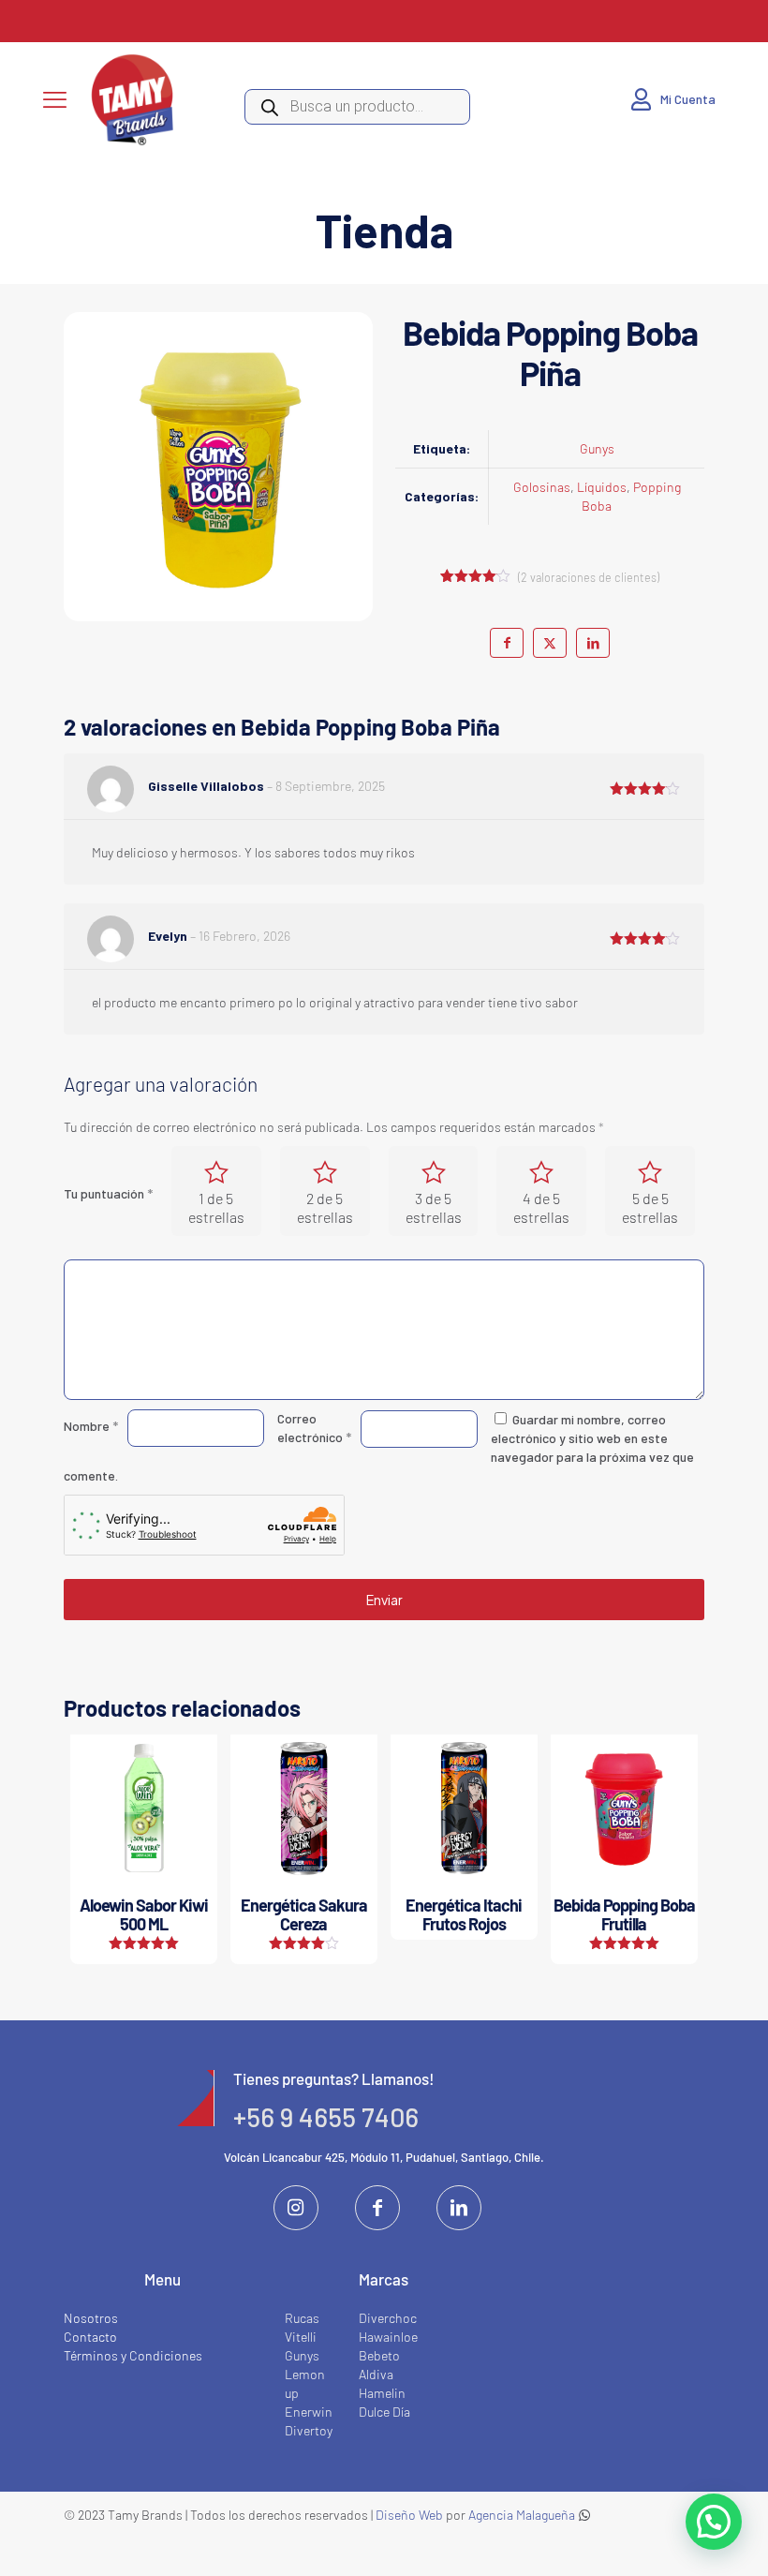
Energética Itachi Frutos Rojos (464, 1914)
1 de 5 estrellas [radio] (216, 1207)
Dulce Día (384, 2412)
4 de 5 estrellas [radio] (541, 1207)
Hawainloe (388, 2337)
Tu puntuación (108, 1193)
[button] (714, 2522)
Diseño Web (409, 2515)
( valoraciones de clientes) (589, 577)
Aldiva (376, 2374)
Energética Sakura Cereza (304, 1914)
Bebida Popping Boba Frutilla (624, 1914)
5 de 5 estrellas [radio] (650, 1207)
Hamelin (382, 2393)
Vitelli (301, 2337)
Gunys (597, 448)
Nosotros (91, 2318)
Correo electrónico (314, 1428)
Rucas (302, 2318)
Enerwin (309, 2412)
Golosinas (542, 487)
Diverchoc (388, 2318)
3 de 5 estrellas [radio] (434, 1207)
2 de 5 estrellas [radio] (325, 1207)
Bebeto (379, 2355)
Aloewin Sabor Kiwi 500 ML (144, 1914)
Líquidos (602, 487)
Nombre (91, 1426)
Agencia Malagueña (522, 2515)
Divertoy (309, 2430)
